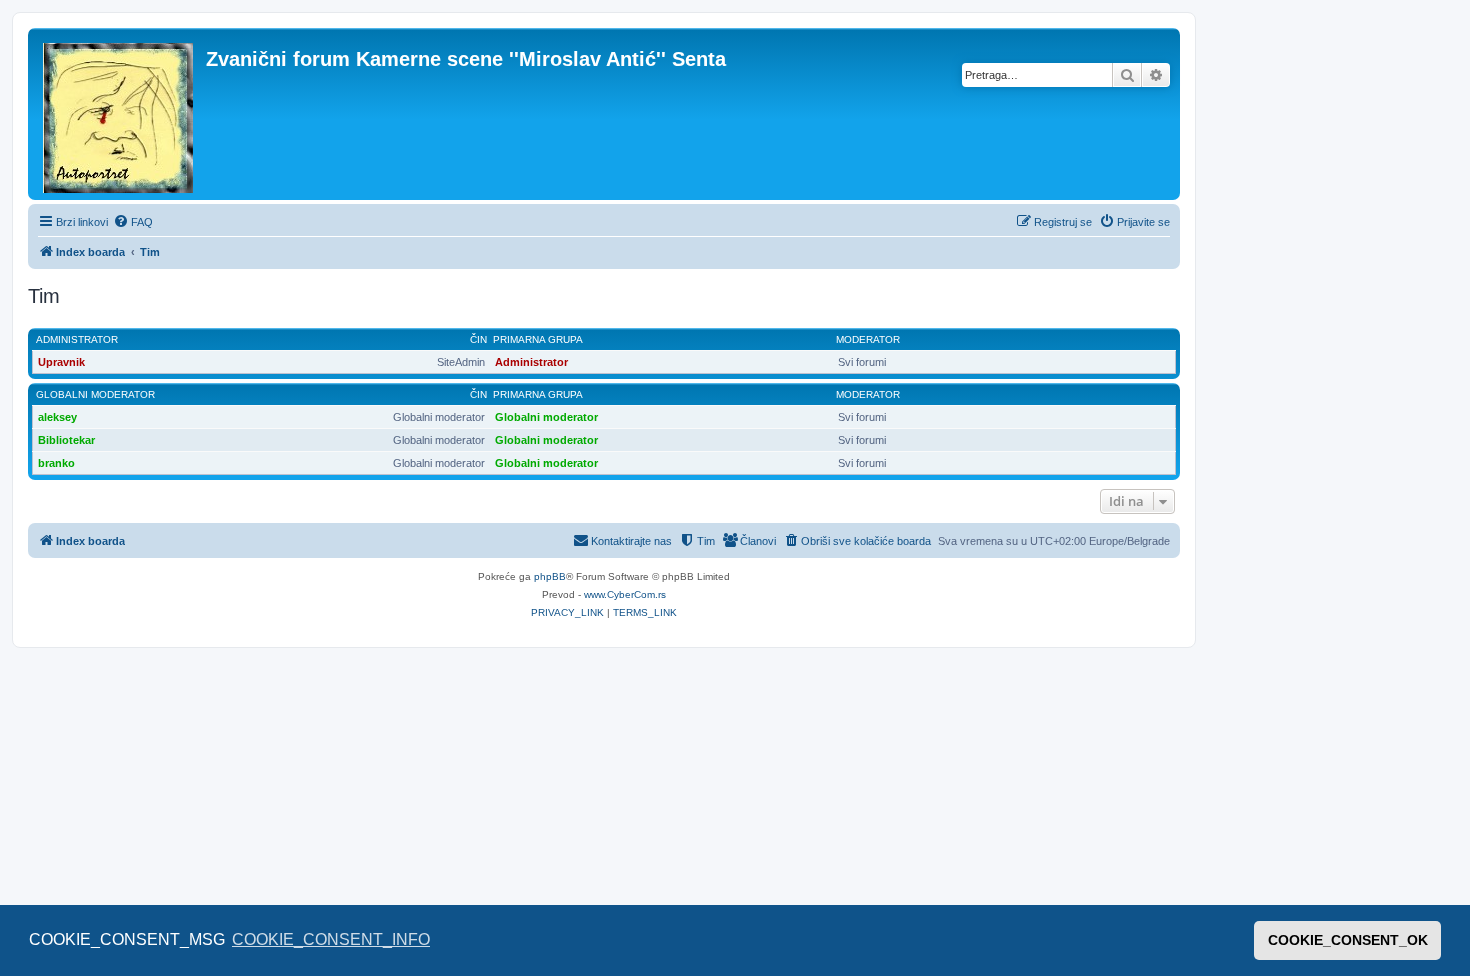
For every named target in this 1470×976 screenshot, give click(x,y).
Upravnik (61, 362)
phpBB (550, 576)
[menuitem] (133, 222)
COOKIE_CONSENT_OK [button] (1348, 940)
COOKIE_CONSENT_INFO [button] (331, 939)
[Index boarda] (119, 114)
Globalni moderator (95, 394)
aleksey (57, 417)
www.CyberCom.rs (625, 594)
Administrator (77, 339)
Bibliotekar (66, 440)
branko (56, 463)
